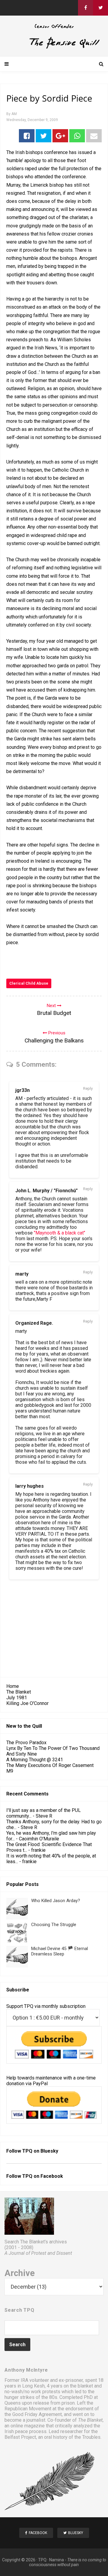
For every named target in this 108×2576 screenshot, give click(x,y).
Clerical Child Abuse (29, 983)
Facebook (52, 2176)
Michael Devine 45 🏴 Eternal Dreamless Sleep (60, 1951)
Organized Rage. (34, 1323)
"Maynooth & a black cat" (60, 1233)
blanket (85, 2386)
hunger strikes (19, 2397)
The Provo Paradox (26, 1743)
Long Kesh (33, 2386)
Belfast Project (20, 2437)
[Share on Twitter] (43, 136)
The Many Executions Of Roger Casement (50, 1765)
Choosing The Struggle (54, 1925)
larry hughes (30, 1486)
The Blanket (19, 1692)
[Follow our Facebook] (85, 8)
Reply (88, 1088)
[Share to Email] (94, 136)
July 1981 (17, 1698)
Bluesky (49, 2151)
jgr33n (22, 1090)
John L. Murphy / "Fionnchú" (46, 1191)
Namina (57, 2560)
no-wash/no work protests (32, 2392)
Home (13, 1686)
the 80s (49, 2397)
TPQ (42, 2560)
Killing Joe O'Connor (27, 1703)
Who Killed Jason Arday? (56, 1901)
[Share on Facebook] (27, 136)
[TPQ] (54, 47)
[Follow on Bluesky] (100, 8)
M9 (10, 1771)
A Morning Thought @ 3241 (35, 1760)
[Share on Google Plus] (60, 136)
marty (22, 1274)
